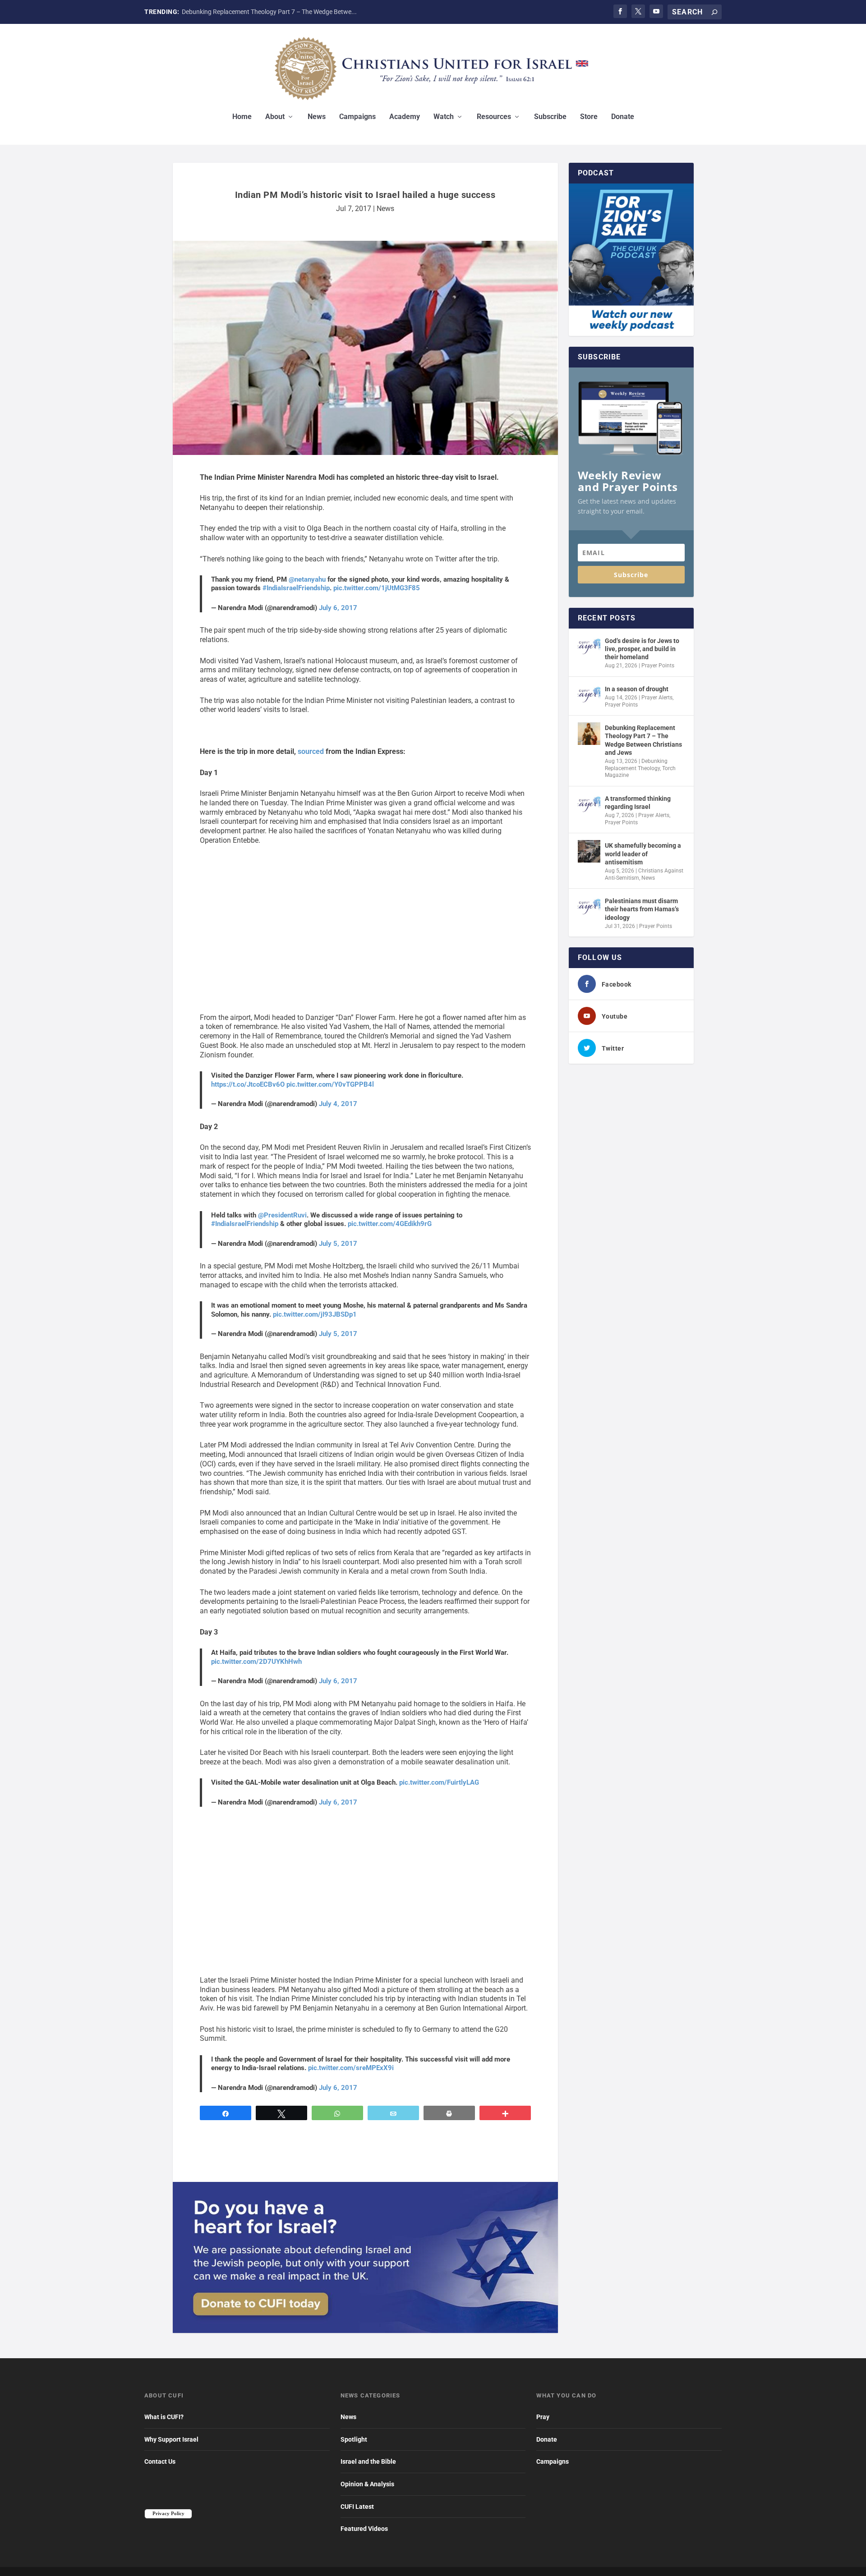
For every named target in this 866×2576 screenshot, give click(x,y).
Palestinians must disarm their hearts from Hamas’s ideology (642, 909)
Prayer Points (658, 666)
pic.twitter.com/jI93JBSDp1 (315, 1314)
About (275, 117)
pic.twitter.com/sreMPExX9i (351, 2068)
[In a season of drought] (589, 695)
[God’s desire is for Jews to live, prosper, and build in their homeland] (589, 647)
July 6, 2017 (338, 608)
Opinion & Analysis (367, 2484)
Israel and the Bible (368, 2461)
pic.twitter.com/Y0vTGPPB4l (330, 1084)
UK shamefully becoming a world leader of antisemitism (643, 854)
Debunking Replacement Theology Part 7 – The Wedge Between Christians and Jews (643, 740)
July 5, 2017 (338, 1244)
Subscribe (550, 117)
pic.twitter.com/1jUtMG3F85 (377, 588)
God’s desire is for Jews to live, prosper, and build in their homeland (642, 649)
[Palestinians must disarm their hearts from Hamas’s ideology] (589, 907)
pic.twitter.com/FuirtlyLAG (439, 1782)
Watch (444, 117)
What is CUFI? (164, 2417)
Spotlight (354, 2439)
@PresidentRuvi (282, 1215)
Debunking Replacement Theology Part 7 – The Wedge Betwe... (269, 12)
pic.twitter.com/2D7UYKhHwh (256, 1662)
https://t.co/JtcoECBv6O (248, 1084)
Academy (405, 117)
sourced (311, 751)
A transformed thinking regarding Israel (638, 803)
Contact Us (160, 2461)
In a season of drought (637, 689)
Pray (543, 2417)
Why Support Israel (171, 2439)
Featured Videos (364, 2529)
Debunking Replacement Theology (636, 765)
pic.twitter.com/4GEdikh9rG (390, 1224)
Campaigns (357, 117)
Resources (494, 117)
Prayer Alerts (657, 698)
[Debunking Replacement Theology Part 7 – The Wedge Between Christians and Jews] (589, 734)
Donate (623, 117)
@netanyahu (307, 579)
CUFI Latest (357, 2507)
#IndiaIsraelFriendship (296, 588)
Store (589, 117)
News (317, 117)
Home (242, 117)
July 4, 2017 (338, 1104)
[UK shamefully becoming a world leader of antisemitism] (589, 851)
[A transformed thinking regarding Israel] (589, 804)
